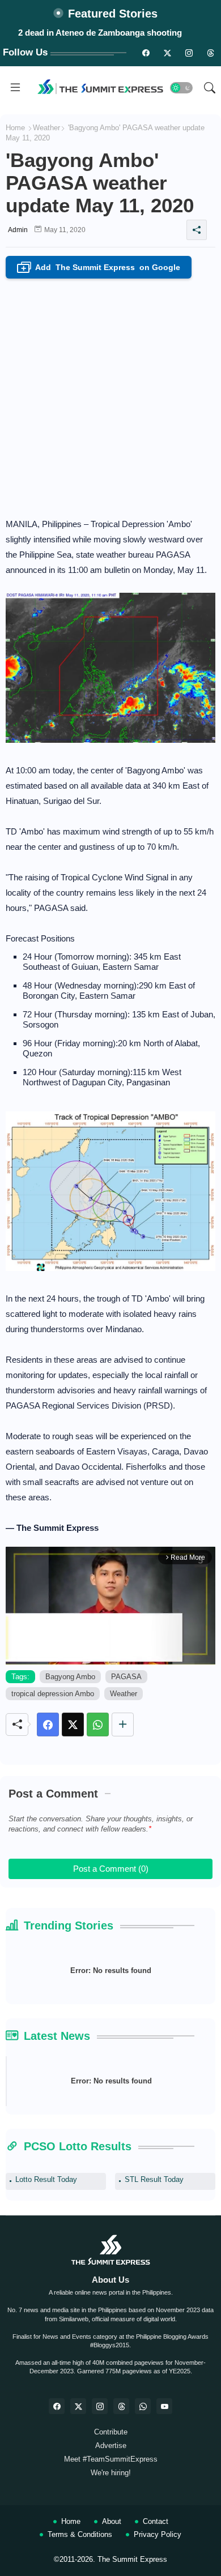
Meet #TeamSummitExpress (111, 2459)
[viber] (143, 2406)
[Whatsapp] (98, 1725)
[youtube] (164, 2406)
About (112, 2521)
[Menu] (15, 88)
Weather (46, 128)
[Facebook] (48, 1725)
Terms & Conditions (80, 2534)
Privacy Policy (158, 2534)
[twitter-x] (78, 2406)
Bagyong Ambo (70, 1677)
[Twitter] (73, 1725)
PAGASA (126, 1677)
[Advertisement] (110, 395)
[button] (181, 88)
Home (15, 128)
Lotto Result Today (46, 2179)
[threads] (210, 53)
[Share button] (123, 1725)
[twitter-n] (167, 53)
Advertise (111, 2446)
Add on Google (101, 268)
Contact (156, 2521)
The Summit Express (132, 2559)
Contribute (111, 2432)
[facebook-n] (146, 53)
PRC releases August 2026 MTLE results (100, 33)
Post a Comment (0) (111, 1869)
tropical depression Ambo (53, 1694)
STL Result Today (154, 2179)
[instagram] (189, 53)
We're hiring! (111, 2473)
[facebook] (57, 2406)
